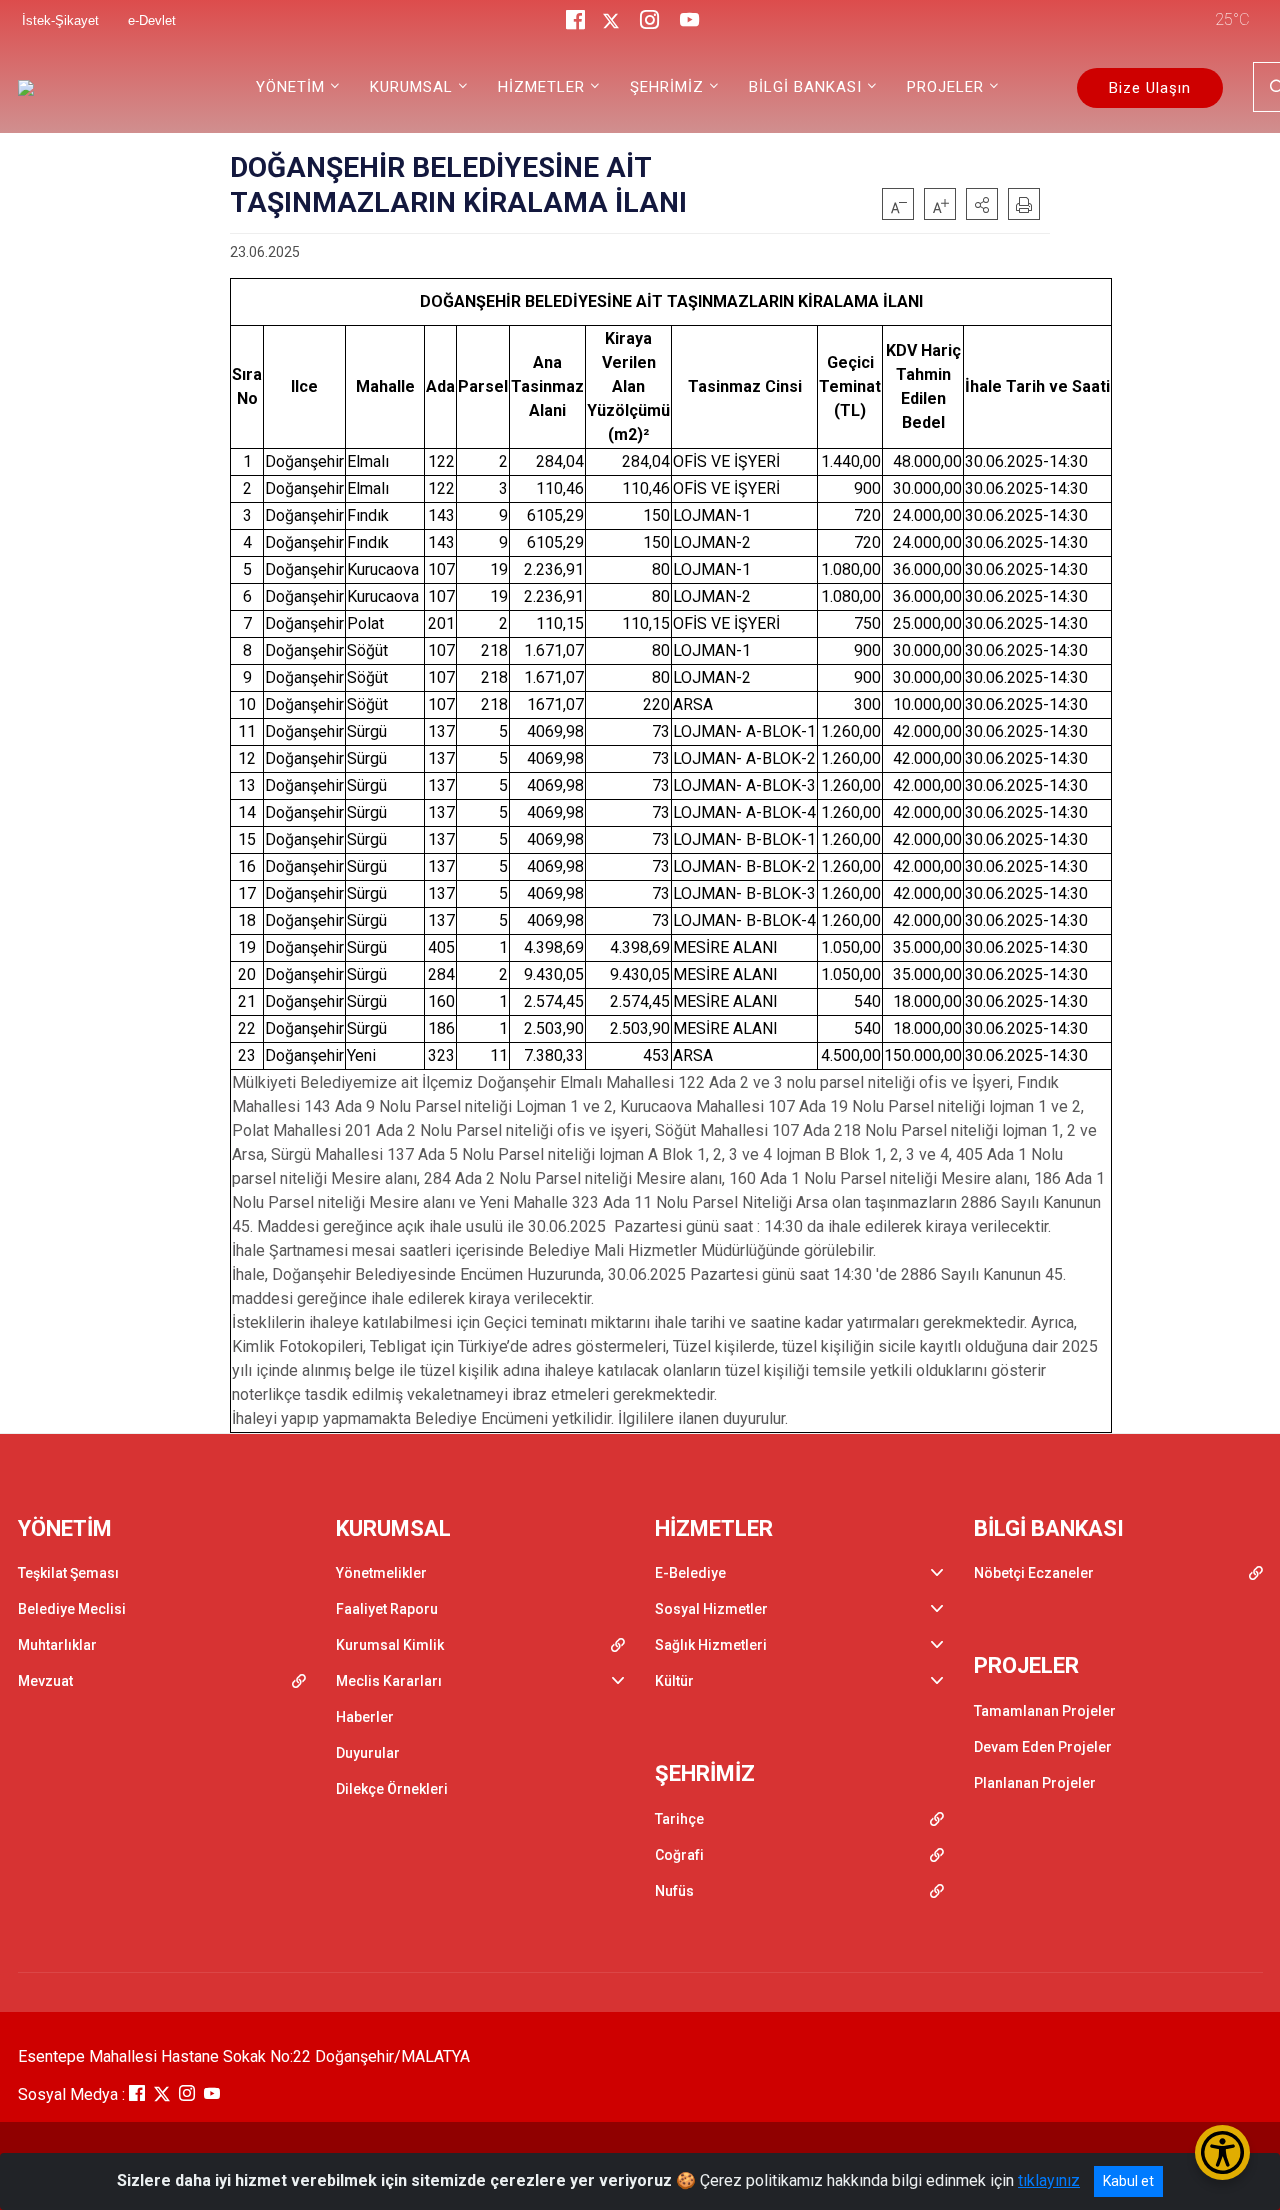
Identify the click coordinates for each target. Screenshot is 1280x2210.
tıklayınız (1049, 2180)
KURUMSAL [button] (411, 87)
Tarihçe (679, 1819)
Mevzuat (45, 1681)
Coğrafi (679, 1855)
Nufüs (674, 1891)
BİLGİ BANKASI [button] (805, 87)
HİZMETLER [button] (541, 87)
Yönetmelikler (381, 1573)
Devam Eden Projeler (1043, 1747)
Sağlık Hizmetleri (711, 1645)
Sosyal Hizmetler (711, 1609)
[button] (982, 204)
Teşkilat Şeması (68, 1573)
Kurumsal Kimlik (390, 1645)
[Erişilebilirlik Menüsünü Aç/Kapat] (1222, 2152)
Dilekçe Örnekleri (392, 1789)
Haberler (365, 1717)
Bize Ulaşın (1150, 88)
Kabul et (1128, 2181)
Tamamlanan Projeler (1045, 1711)
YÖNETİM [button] (290, 87)
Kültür (674, 1681)
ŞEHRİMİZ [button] (667, 87)
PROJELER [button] (945, 87)
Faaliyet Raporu (387, 1609)
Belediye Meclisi (72, 1609)
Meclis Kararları (389, 1681)
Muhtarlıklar (57, 1645)
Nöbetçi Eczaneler (1034, 1573)
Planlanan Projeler (1035, 1783)
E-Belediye (690, 1573)
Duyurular (368, 1753)
